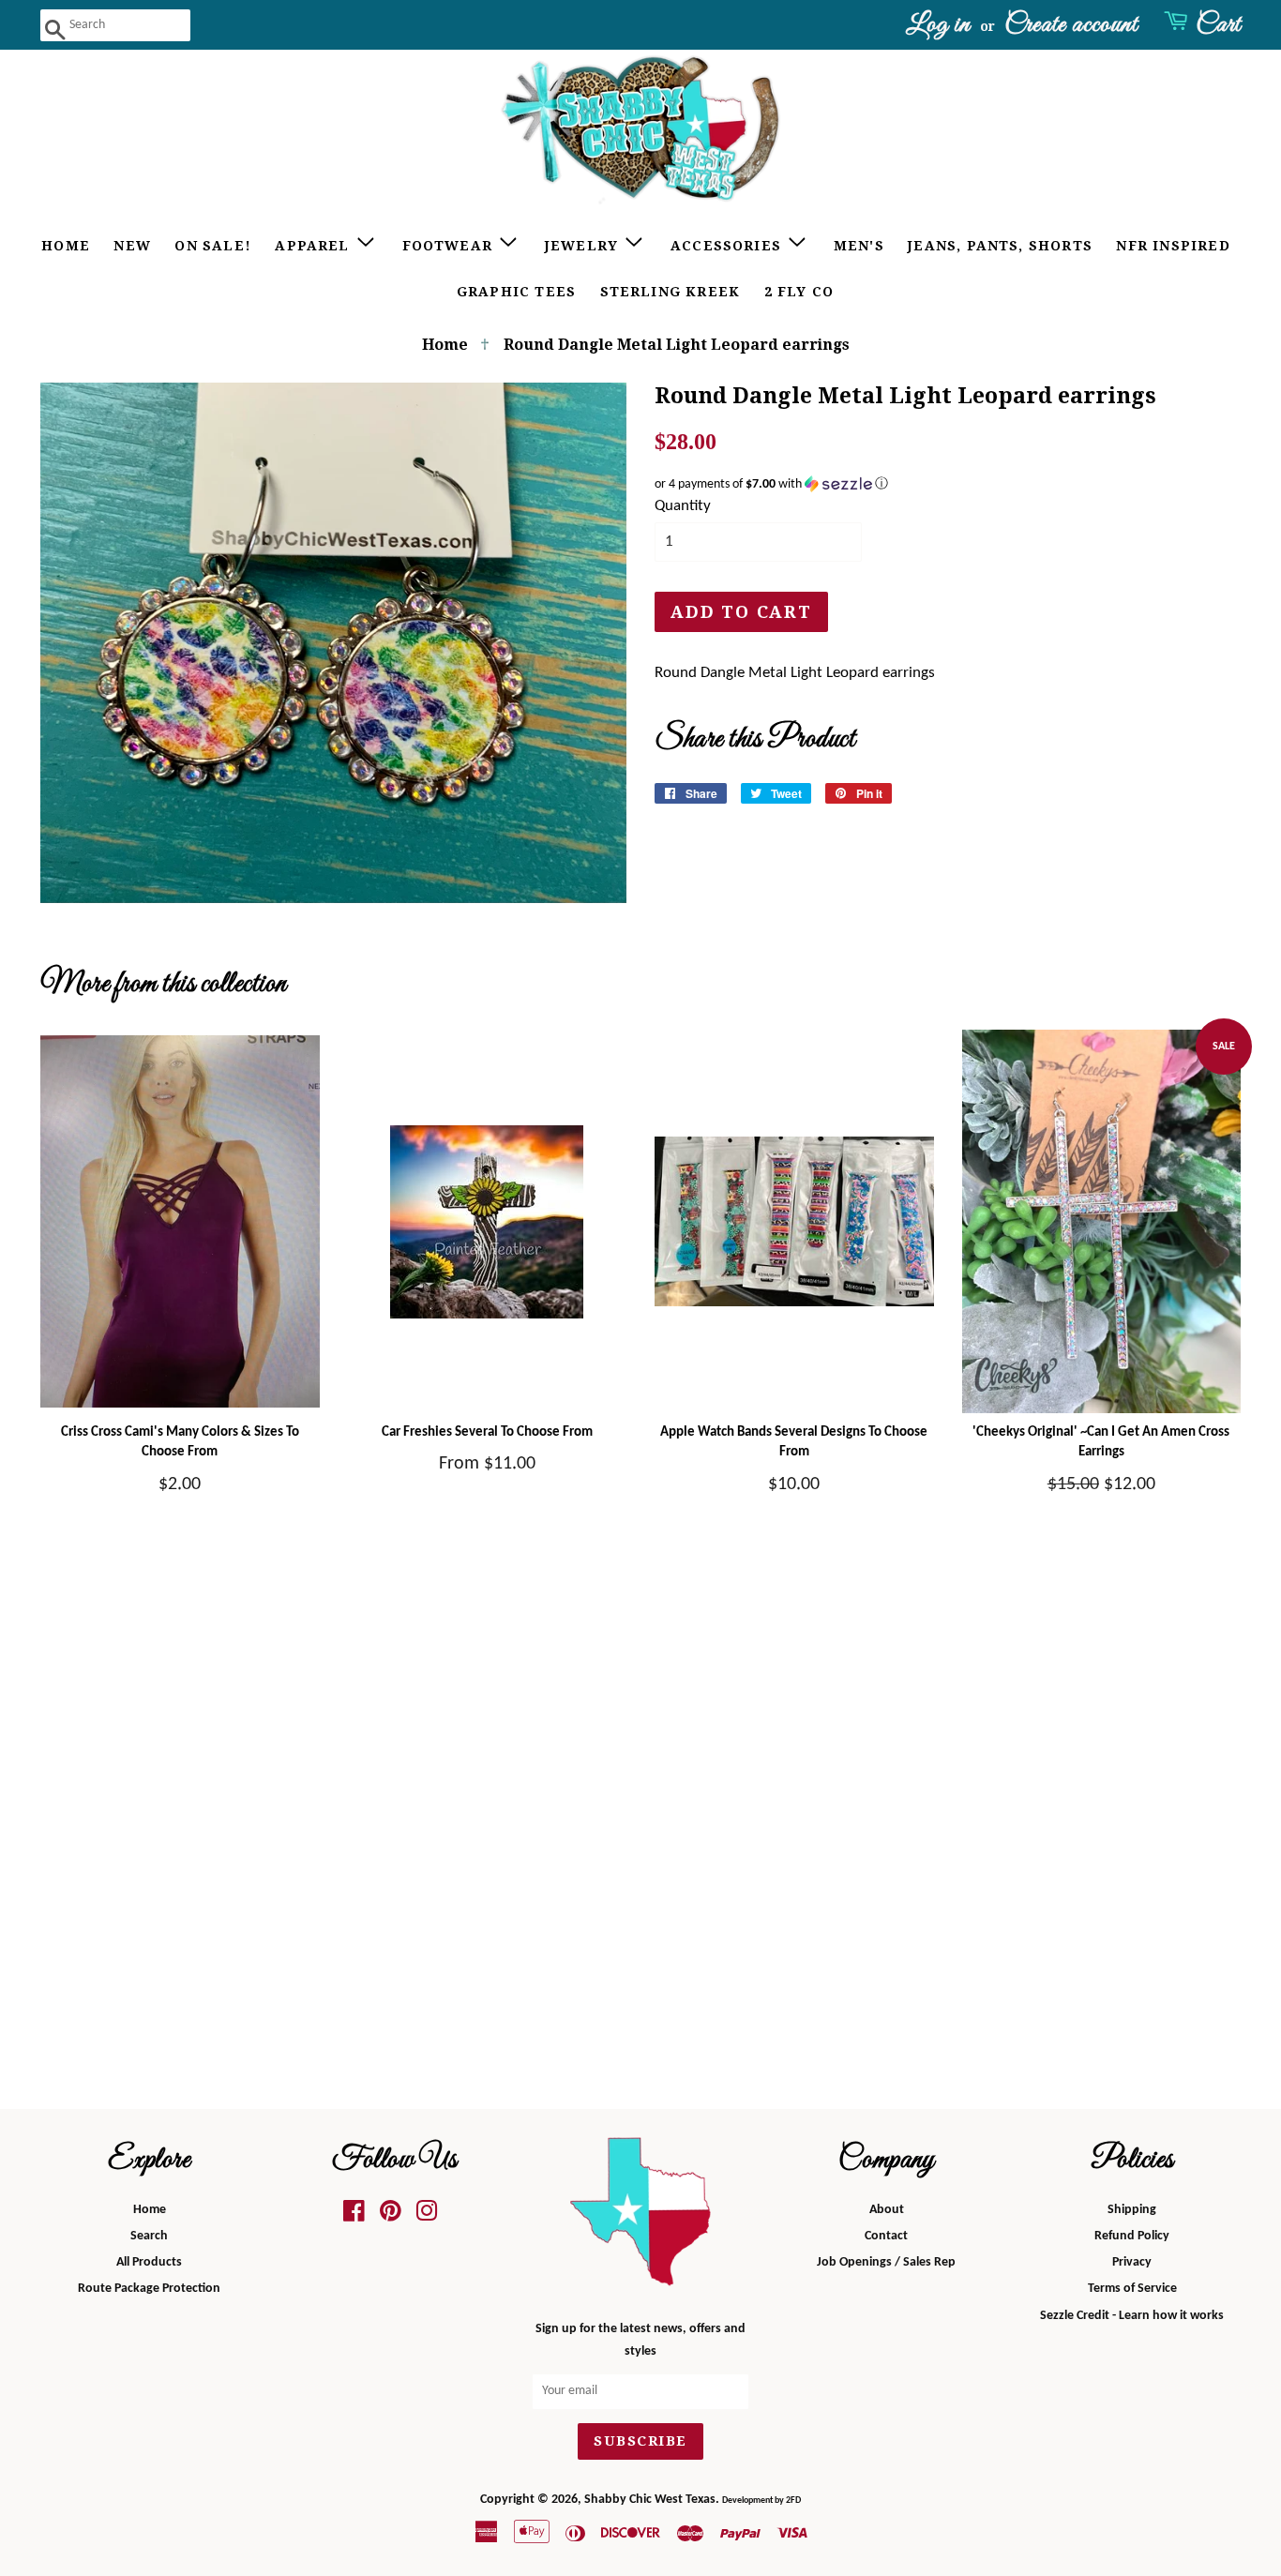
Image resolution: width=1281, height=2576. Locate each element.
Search (149, 2236)
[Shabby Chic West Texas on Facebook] (354, 2216)
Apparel (315, 246)
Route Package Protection (149, 2289)
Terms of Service (1132, 2289)
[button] (948, 484)
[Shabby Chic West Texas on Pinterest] (391, 2216)
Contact (886, 2236)
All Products (149, 2262)
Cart (1218, 25)
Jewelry (584, 246)
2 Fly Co (799, 292)
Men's (859, 246)
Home (66, 246)
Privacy (1132, 2262)
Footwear (450, 246)
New (132, 246)
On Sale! (213, 246)
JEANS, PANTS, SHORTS (1000, 246)
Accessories (728, 246)
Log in (938, 25)
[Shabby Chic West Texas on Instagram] (427, 2216)
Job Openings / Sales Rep (886, 2262)
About (887, 2210)
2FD (793, 2501)
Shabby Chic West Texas (650, 2500)
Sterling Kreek (671, 292)
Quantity (683, 506)
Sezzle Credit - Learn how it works (1132, 2316)
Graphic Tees (516, 292)
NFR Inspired (1173, 246)
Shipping (1132, 2210)
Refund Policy (1132, 2236)
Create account (1071, 25)
